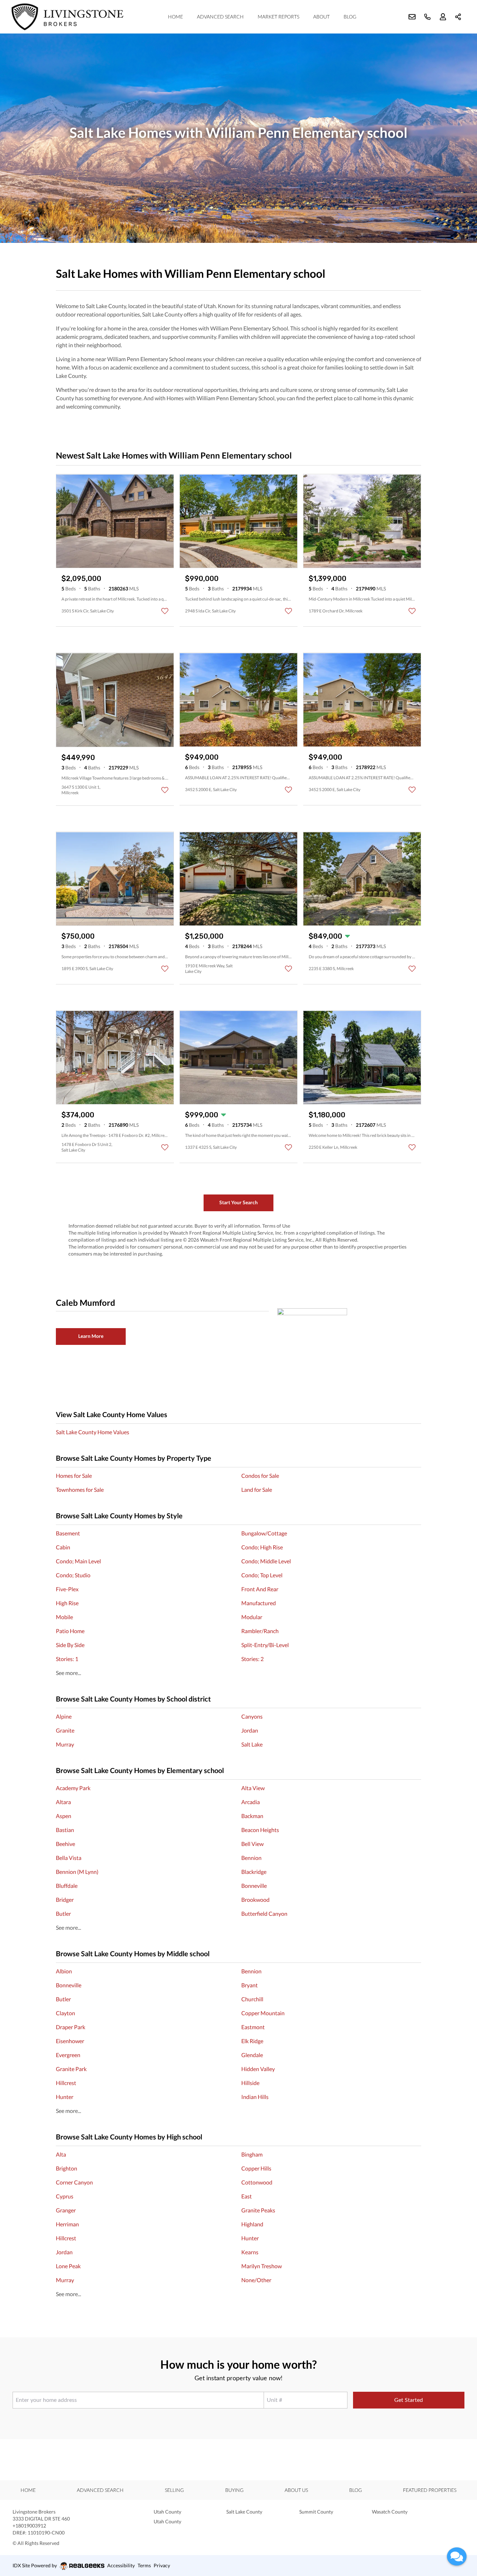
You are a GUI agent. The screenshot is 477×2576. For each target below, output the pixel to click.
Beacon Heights (260, 1830)
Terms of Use (276, 1226)
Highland (252, 2224)
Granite (65, 1730)
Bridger (65, 1900)
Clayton (65, 2013)
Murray (65, 1744)
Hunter (65, 2097)
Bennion (251, 1858)
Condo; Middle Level (266, 1561)
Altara (63, 1802)
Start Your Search (239, 1202)
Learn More (91, 1336)
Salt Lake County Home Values (93, 1432)
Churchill (252, 1999)
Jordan (250, 1730)
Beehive (65, 1844)
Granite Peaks (258, 2210)
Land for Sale (257, 1490)
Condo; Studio (73, 1575)
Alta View (253, 1788)
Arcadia (251, 1802)
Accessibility (121, 2565)
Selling (174, 2490)
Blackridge (254, 1872)
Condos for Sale (260, 1476)
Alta (61, 2154)
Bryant (249, 1985)
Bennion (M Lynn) (77, 1872)
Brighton (67, 2168)
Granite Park (71, 2069)
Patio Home (70, 1631)
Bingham (252, 2154)
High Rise (67, 1603)
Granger (66, 2210)
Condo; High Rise (262, 1547)
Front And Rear (260, 1589)
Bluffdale (67, 1886)
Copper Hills (256, 2168)
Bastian (65, 1830)
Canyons (252, 1716)
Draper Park (71, 2027)
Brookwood (255, 1900)
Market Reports (278, 17)
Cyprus (65, 2196)
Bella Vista (69, 1858)
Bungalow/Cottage (264, 1533)
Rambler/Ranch (260, 1631)
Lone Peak (68, 2266)
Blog (350, 17)
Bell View (252, 1844)
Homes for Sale (74, 1476)
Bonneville (254, 1886)
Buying (234, 2490)
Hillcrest (66, 2083)
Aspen (64, 1816)
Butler (63, 1914)
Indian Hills (255, 2097)
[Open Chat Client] (457, 2556)
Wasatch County (390, 2512)
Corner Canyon (74, 2182)
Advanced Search (220, 17)
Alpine (64, 1716)
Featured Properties (430, 2490)
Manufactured (259, 1603)
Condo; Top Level (262, 1575)
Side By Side (70, 1645)
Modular (252, 1617)
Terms (144, 2565)
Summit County (316, 2512)
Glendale (252, 2055)
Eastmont (253, 2027)
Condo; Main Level (78, 1561)
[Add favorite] (165, 611)
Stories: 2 (252, 1659)
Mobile (64, 1617)
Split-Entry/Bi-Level (265, 1645)
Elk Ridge (252, 2041)
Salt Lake (252, 1744)
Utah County (167, 2512)
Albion (64, 1971)
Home (175, 17)
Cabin (63, 1547)
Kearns (250, 2252)
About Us (296, 2490)
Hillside (250, 2083)
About (321, 17)
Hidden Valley (258, 2069)
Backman (252, 1816)
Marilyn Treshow (262, 2266)
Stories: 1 (67, 1659)
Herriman (67, 2224)
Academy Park (73, 1788)
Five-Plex (67, 1589)
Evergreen (68, 2055)
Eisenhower (70, 2041)
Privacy (162, 2565)
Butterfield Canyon (264, 1914)
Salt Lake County (244, 2512)
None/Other (256, 2280)
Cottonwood (257, 2182)
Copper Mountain (263, 2013)
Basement (68, 1533)
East (247, 2196)
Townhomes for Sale (80, 1490)
